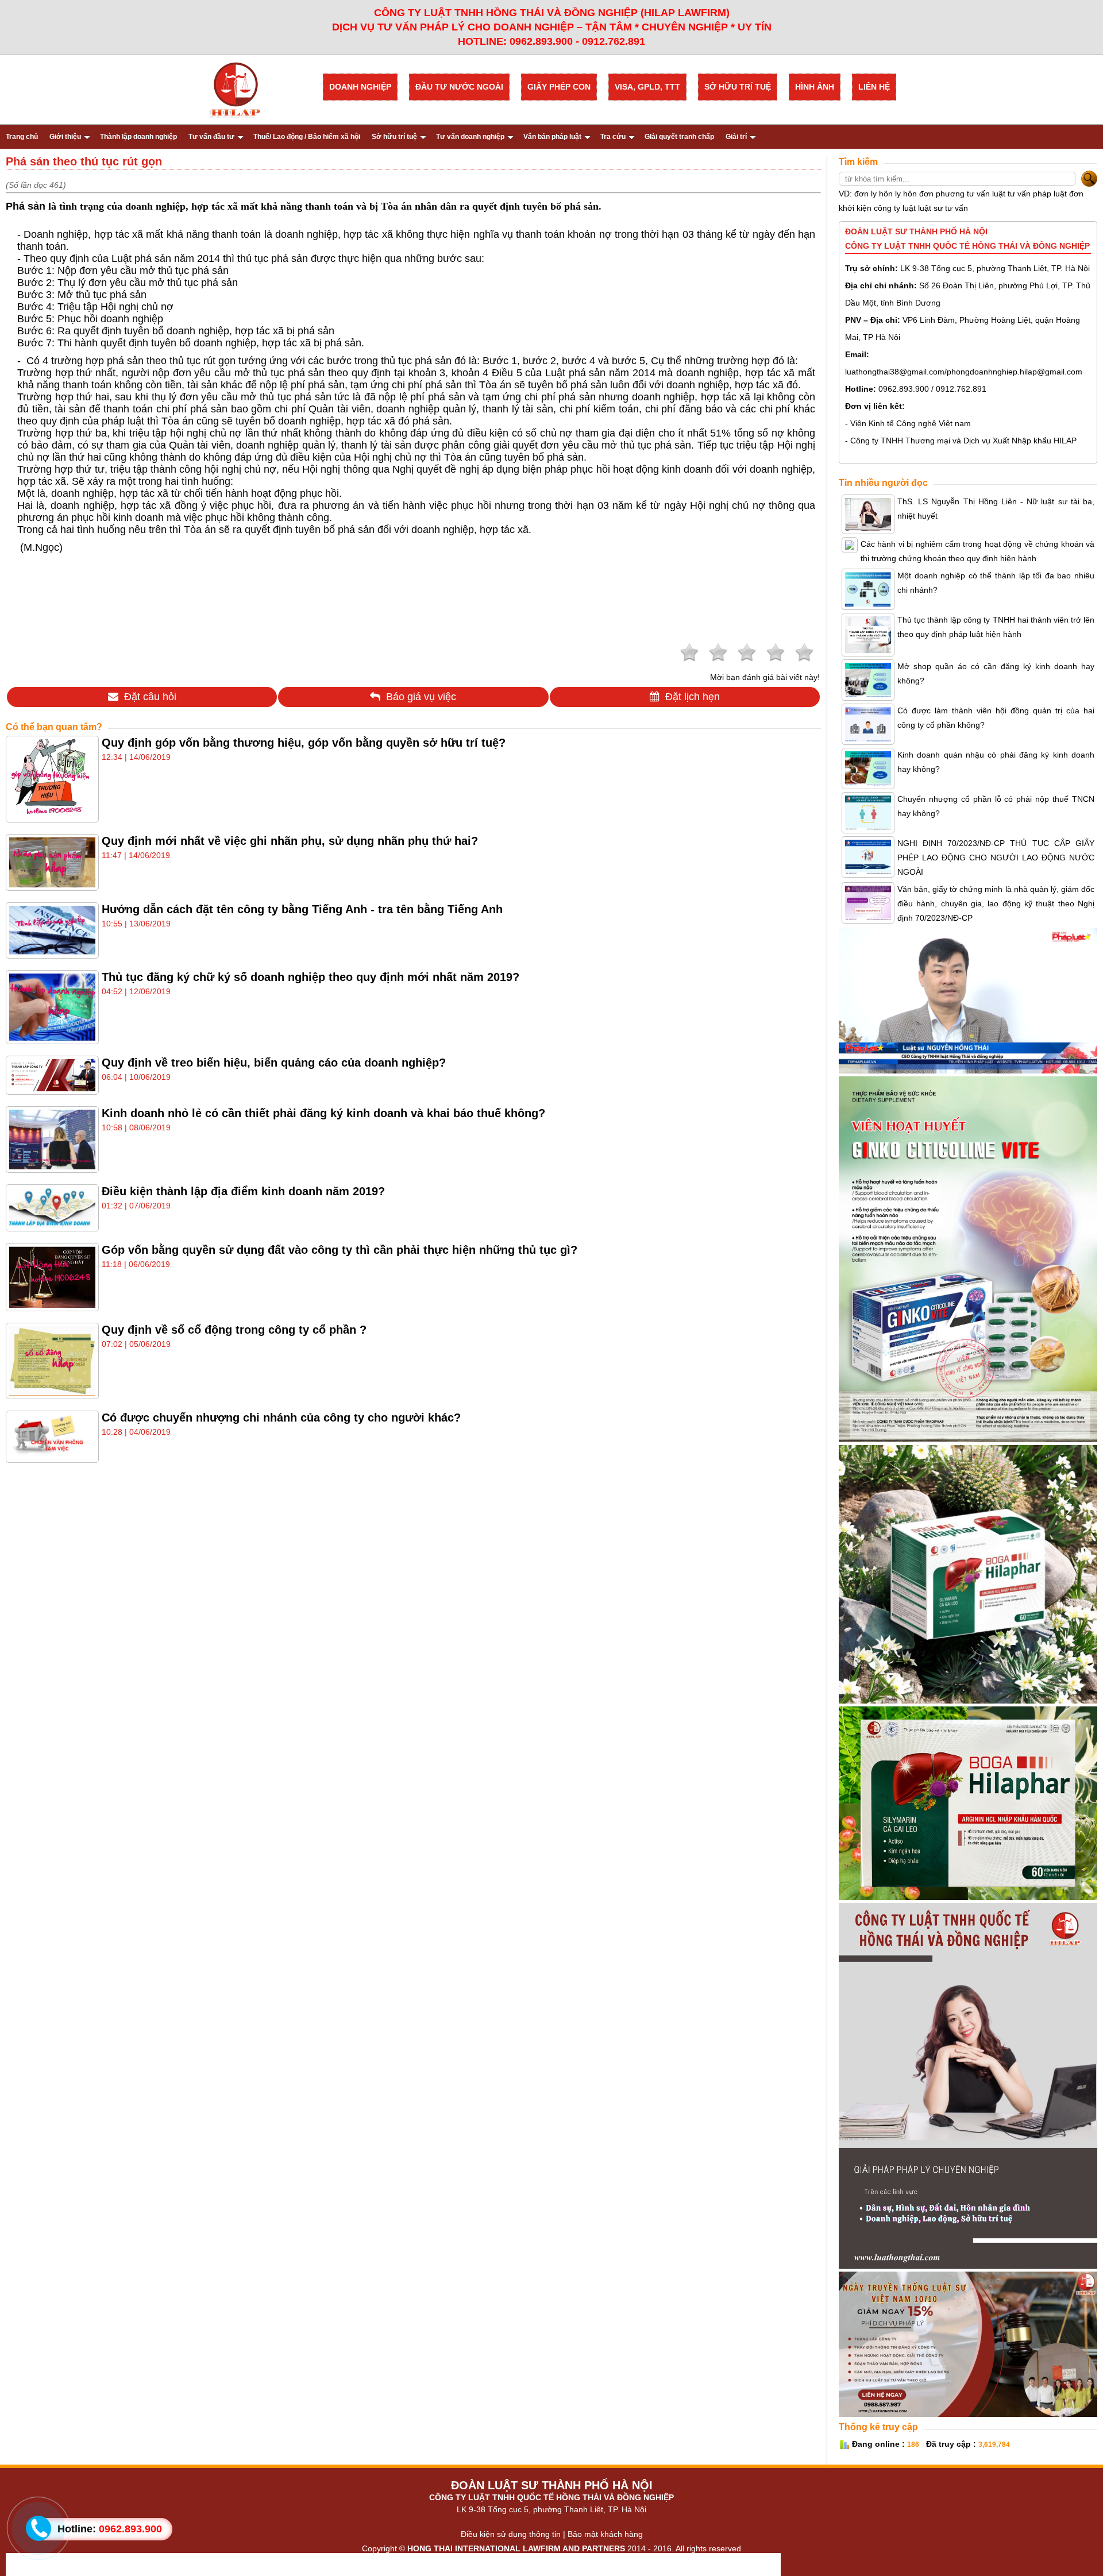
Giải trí (736, 137)
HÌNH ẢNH (815, 87)
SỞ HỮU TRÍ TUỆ (738, 87)
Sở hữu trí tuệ (394, 137)
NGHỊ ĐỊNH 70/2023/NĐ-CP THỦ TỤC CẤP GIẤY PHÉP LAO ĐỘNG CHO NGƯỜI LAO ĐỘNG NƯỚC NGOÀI (996, 858)
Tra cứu (613, 137)
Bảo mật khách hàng (605, 2534)
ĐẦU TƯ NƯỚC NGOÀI (459, 87)
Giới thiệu (65, 137)
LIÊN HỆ (874, 87)
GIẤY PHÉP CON (559, 87)
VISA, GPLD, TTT (647, 87)
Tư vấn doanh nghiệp (470, 137)
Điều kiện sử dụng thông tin (511, 2534)
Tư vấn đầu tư (211, 137)
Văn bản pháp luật (552, 137)
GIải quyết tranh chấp (679, 137)
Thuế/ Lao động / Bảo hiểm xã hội (307, 137)
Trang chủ (22, 137)
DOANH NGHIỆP (360, 87)
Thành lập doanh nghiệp (138, 137)
